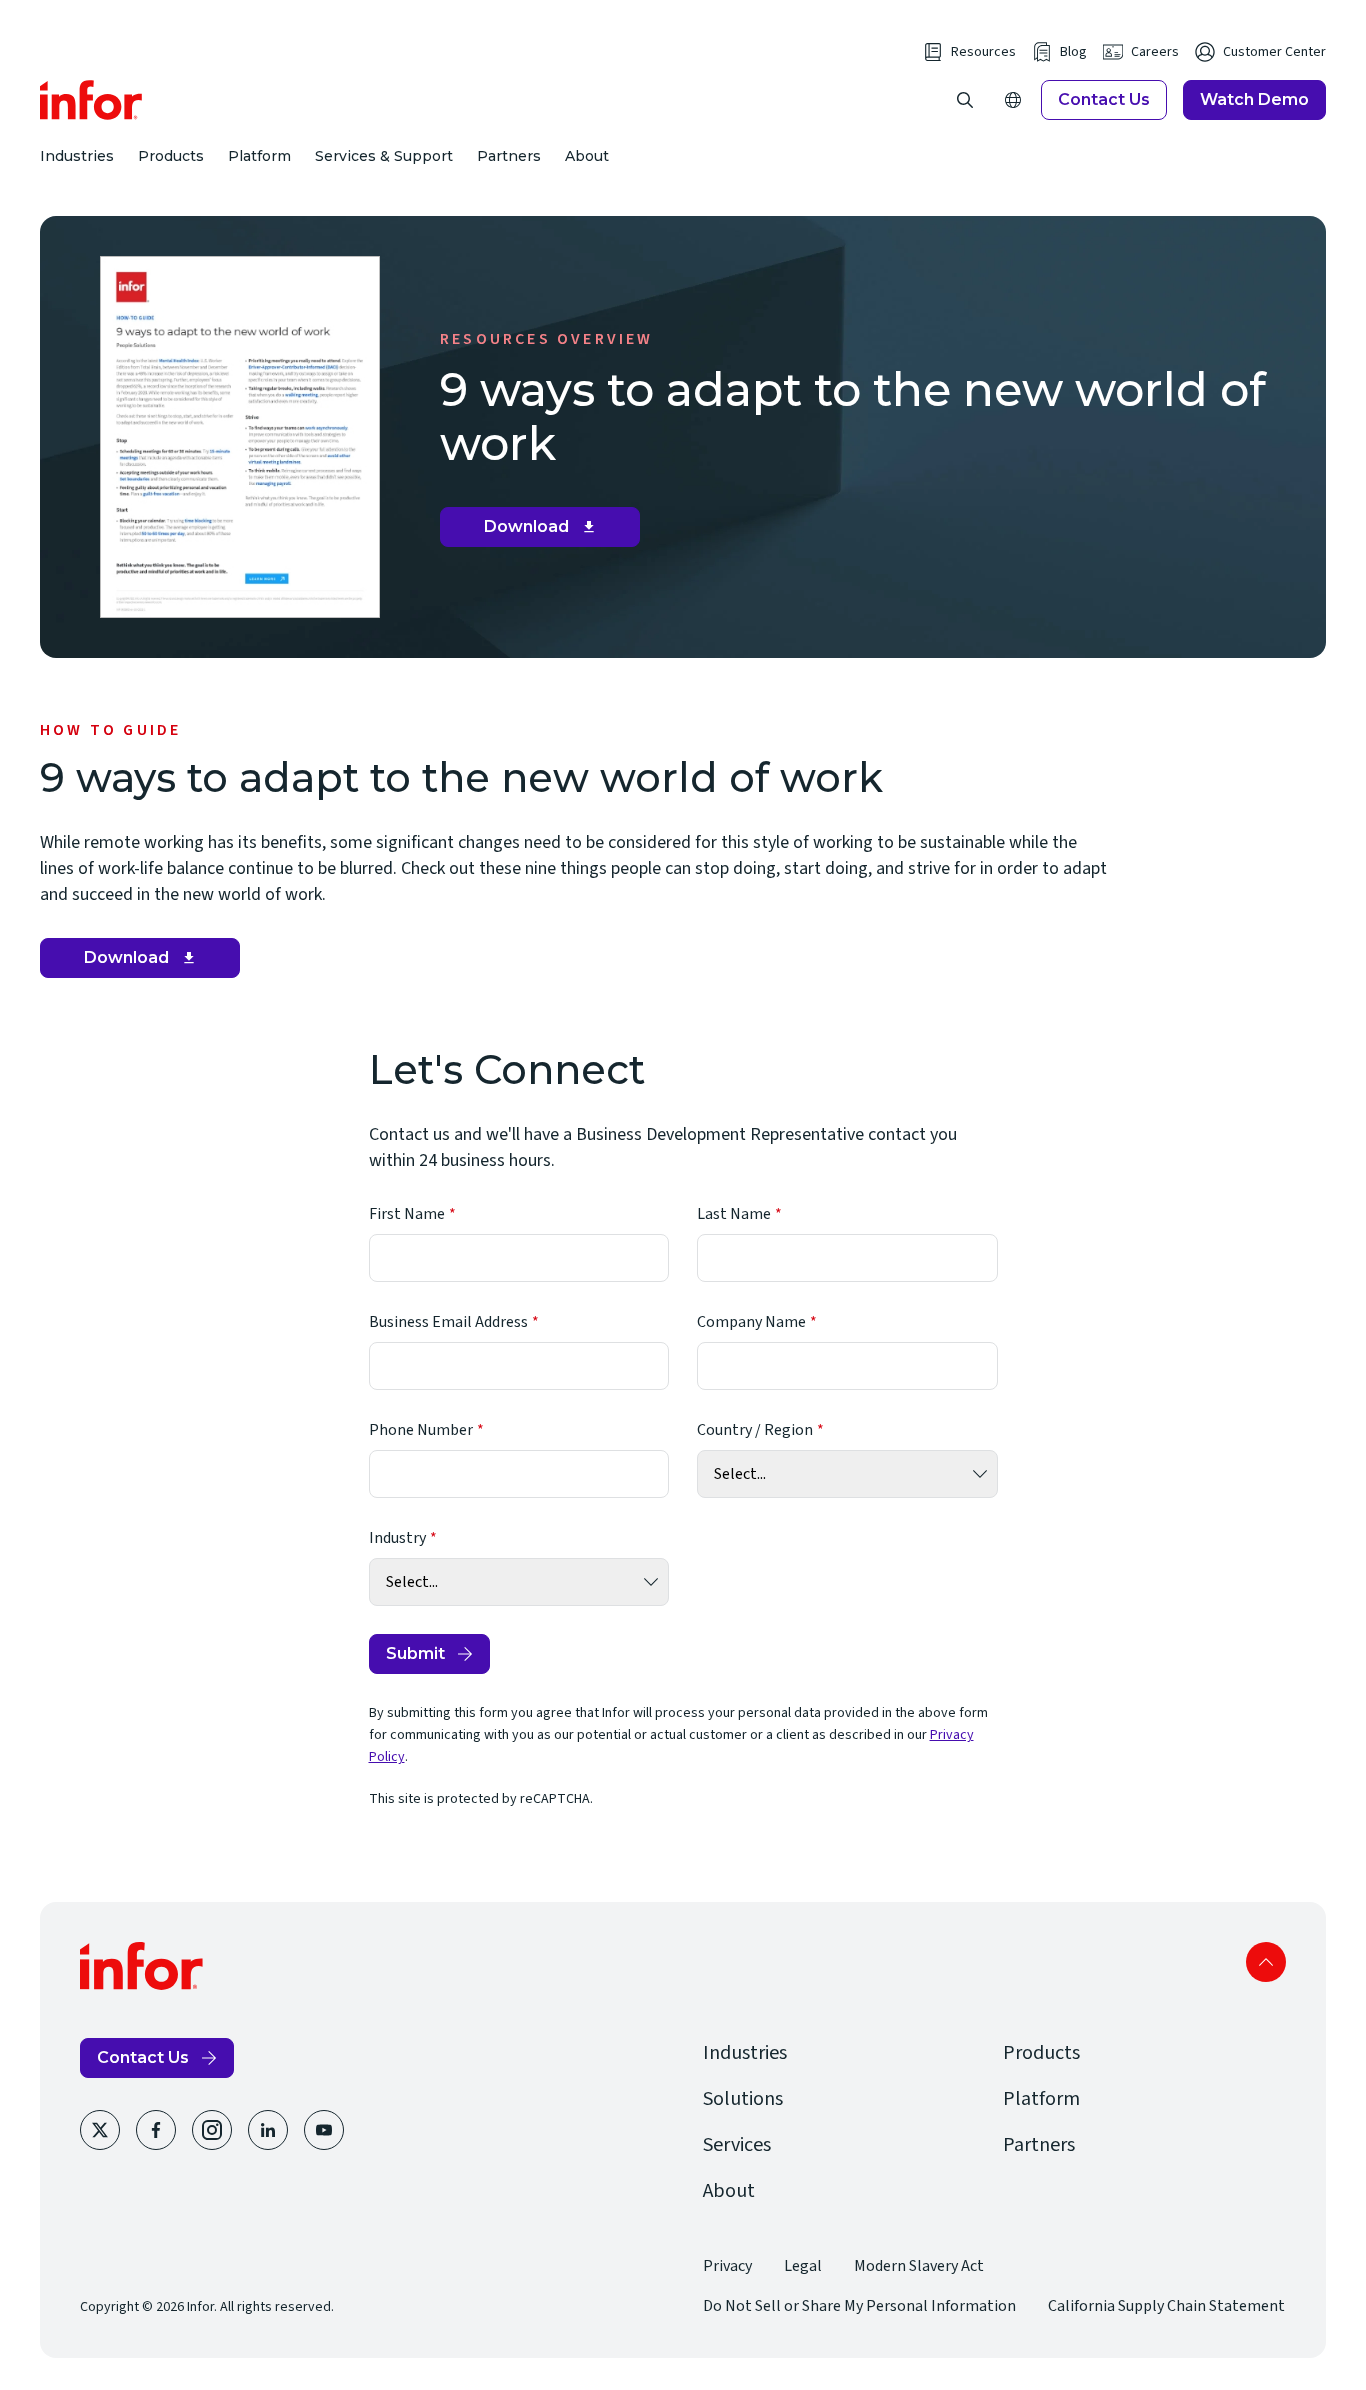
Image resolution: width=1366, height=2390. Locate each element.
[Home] (91, 100)
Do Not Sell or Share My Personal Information (859, 2306)
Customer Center (1274, 52)
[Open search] (965, 100)
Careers (1155, 52)
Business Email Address (448, 1322)
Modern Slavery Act (919, 2266)
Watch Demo (1254, 99)
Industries (77, 156)
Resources (983, 52)
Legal (803, 2266)
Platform (259, 156)
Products (171, 156)
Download (547, 532)
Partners (509, 156)
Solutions (743, 2099)
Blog (1073, 52)
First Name (407, 1214)
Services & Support (384, 156)
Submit (415, 1653)
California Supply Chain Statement (1166, 2306)
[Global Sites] (1013, 100)
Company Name (751, 1322)
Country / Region (755, 1430)
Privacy (727, 2266)
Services (737, 2145)
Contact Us (1104, 99)
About (587, 156)
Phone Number (421, 1430)
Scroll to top (1266, 1962)
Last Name (734, 1214)
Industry (397, 1538)
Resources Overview (547, 339)
